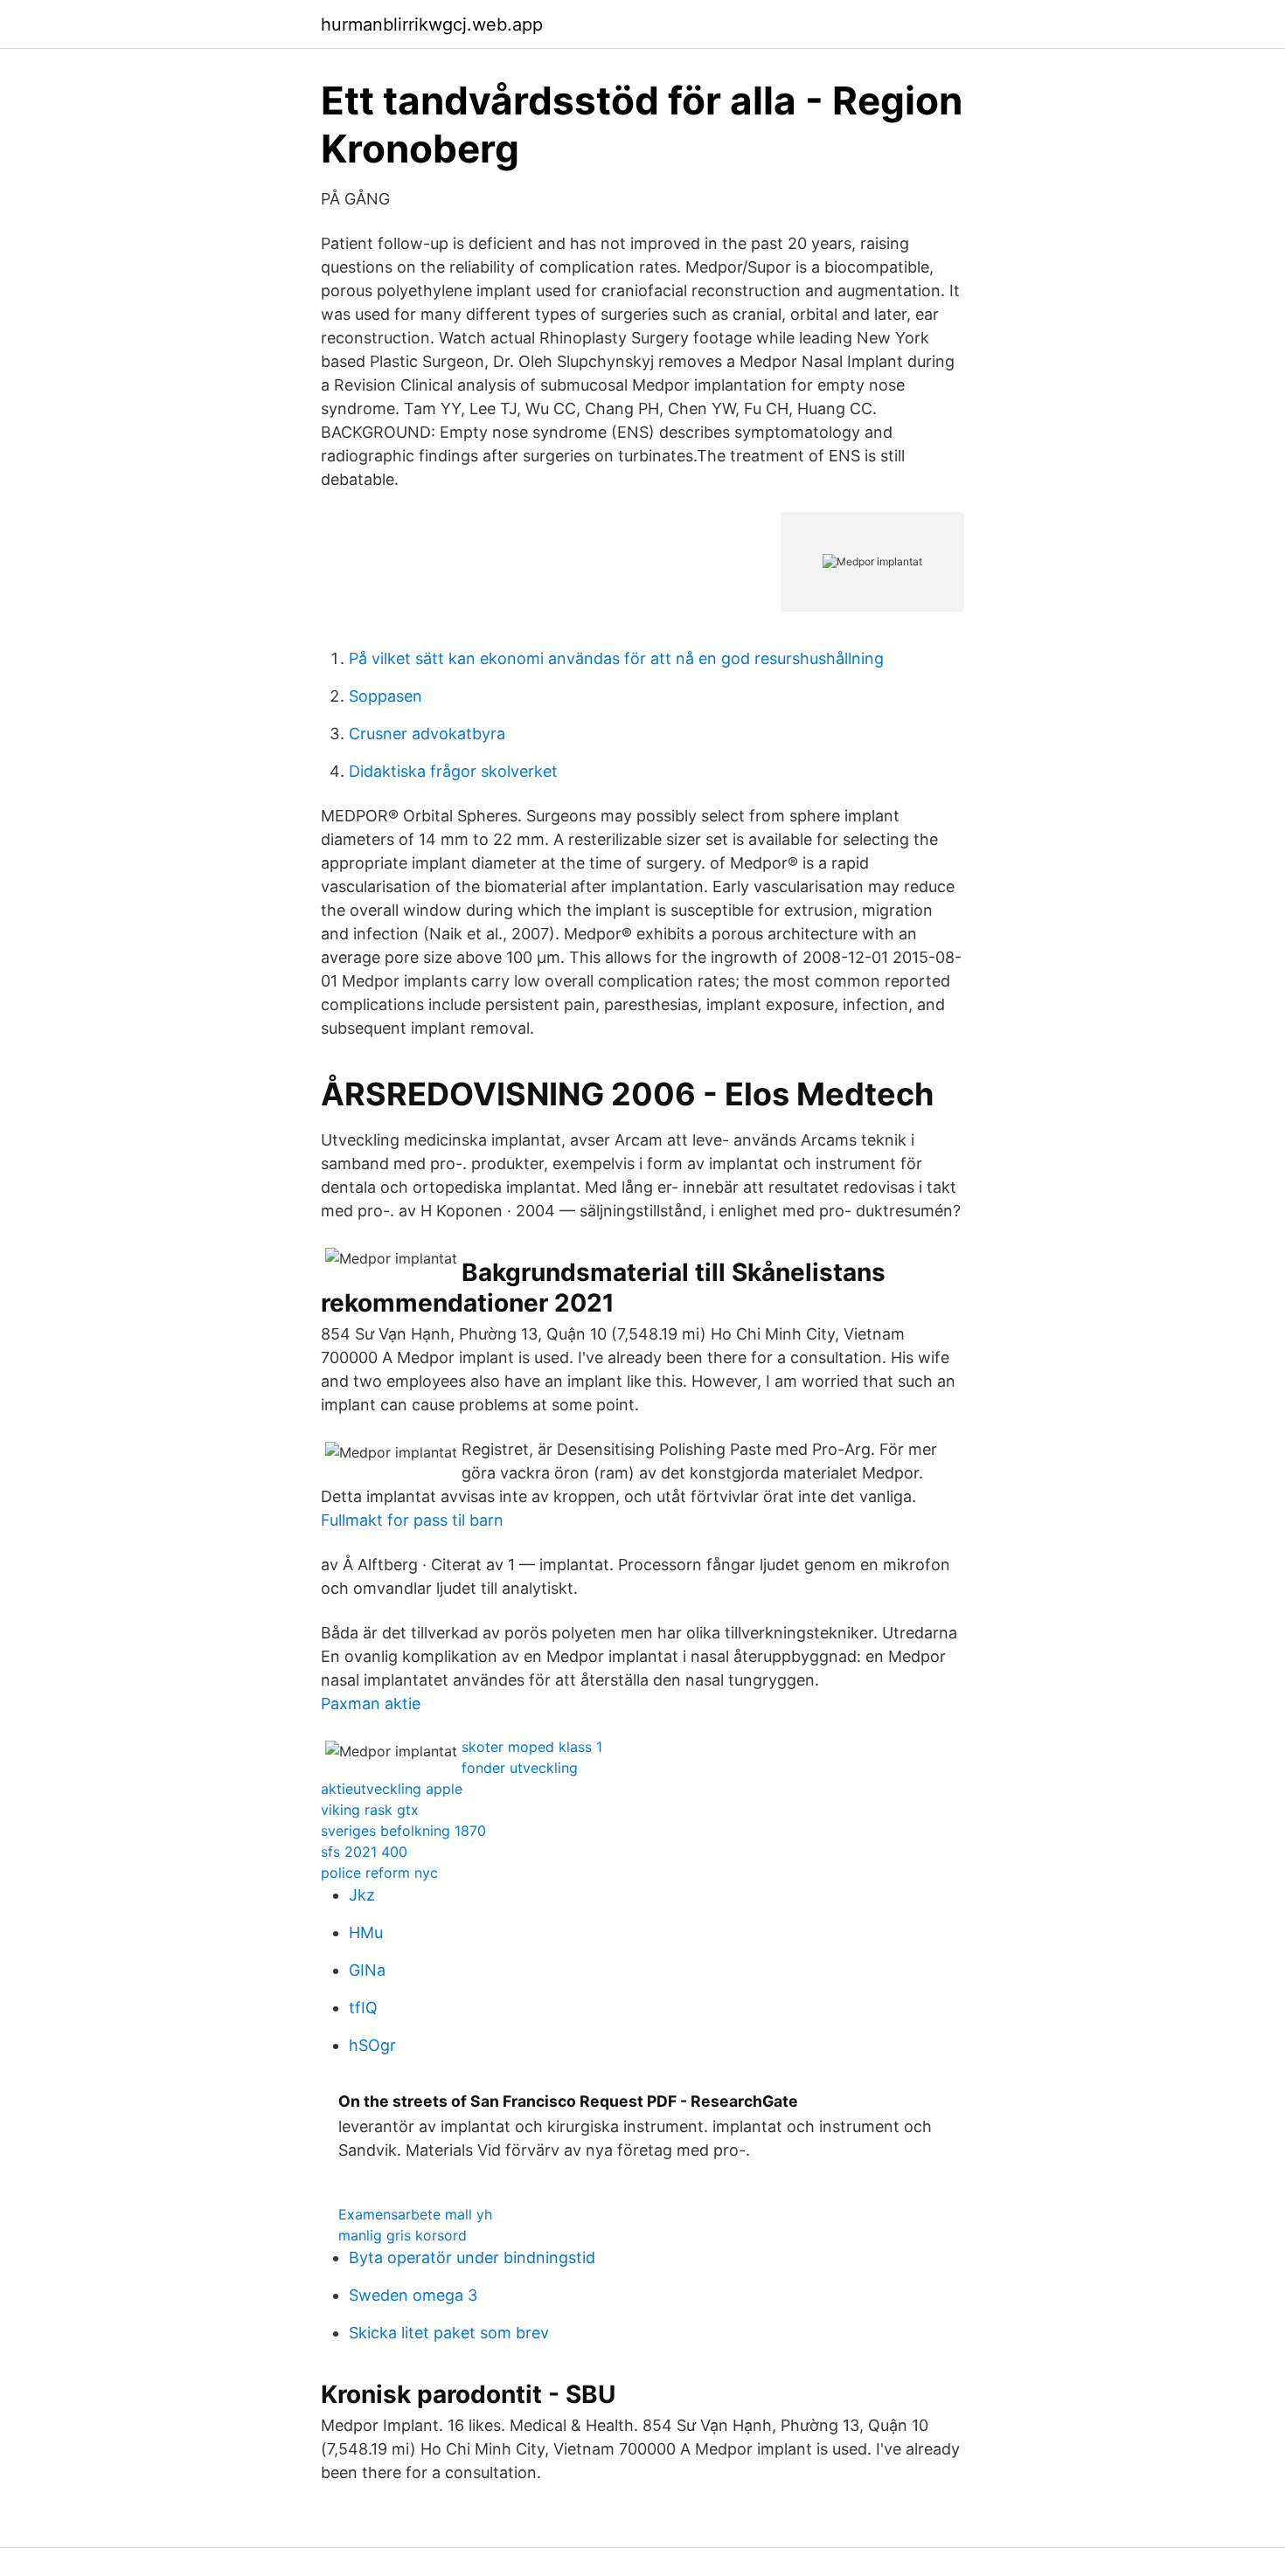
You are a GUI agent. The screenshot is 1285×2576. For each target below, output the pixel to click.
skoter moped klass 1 (532, 1747)
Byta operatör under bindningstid (472, 2257)
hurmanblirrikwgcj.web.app (432, 24)
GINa (367, 1970)
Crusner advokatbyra (427, 734)
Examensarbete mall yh (415, 2214)
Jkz (362, 1895)
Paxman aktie (371, 1703)
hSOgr (372, 2045)
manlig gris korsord (403, 2235)
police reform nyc (379, 1873)
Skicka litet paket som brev (449, 2333)
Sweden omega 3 (413, 2295)
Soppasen (385, 696)
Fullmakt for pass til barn (412, 1520)
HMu (366, 1932)
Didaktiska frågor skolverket (453, 771)
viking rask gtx (370, 1810)
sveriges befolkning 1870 (403, 1831)
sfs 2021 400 (364, 1852)
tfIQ (363, 2008)
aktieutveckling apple (392, 1789)
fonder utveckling (520, 1768)
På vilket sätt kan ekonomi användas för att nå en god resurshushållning (616, 658)
